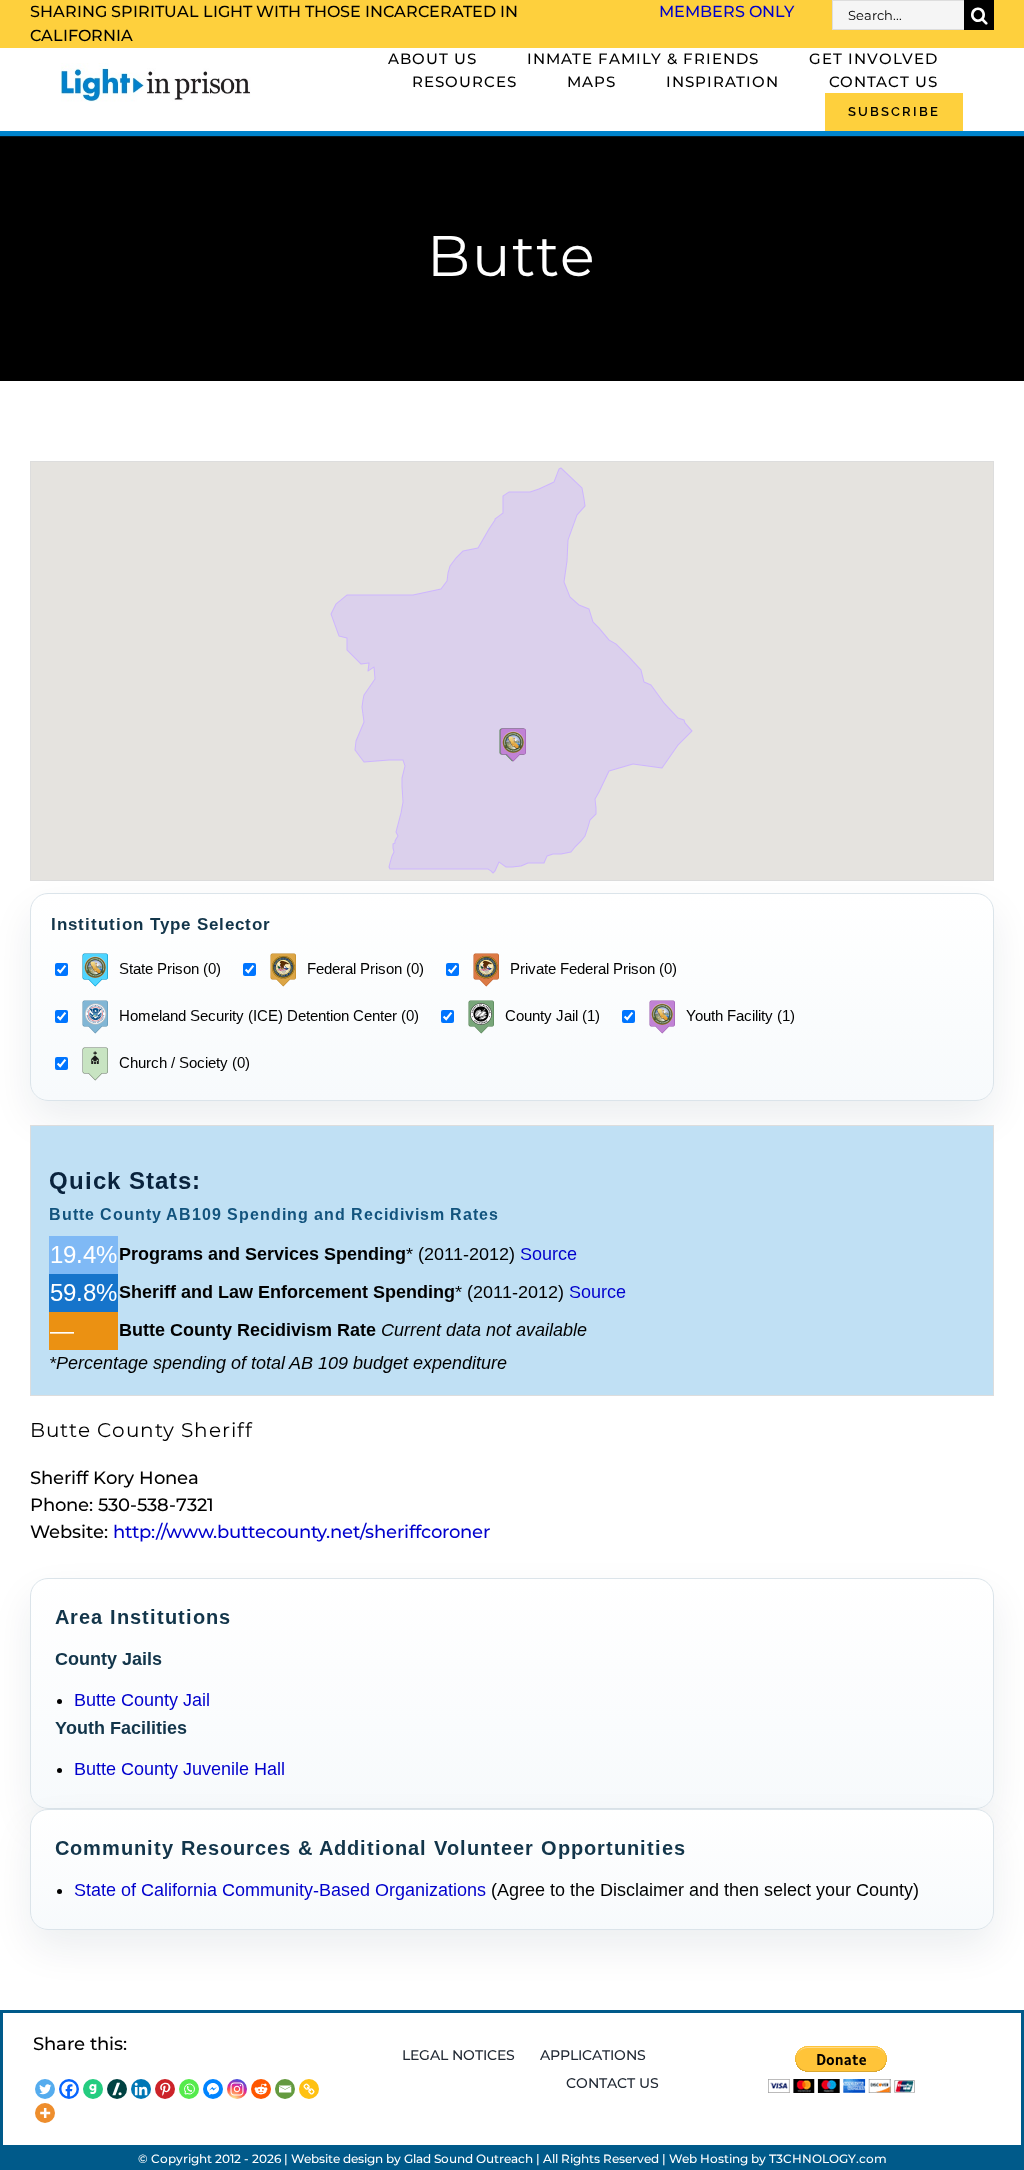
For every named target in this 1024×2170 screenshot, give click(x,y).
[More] (45, 2113)
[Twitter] (45, 2089)
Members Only (726, 11)
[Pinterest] (165, 2089)
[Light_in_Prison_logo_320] (156, 72)
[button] (513, 744)
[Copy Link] (309, 2089)
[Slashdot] (117, 2089)
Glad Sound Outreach (468, 2158)
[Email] (285, 2089)
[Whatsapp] (189, 2089)
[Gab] (93, 2089)
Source (548, 1254)
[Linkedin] (141, 2089)
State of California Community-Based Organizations (280, 1890)
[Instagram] (237, 2089)
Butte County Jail (142, 1700)
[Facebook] (69, 2089)
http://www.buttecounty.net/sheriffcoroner (301, 1532)
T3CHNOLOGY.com (828, 2158)
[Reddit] (261, 2089)
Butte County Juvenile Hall (179, 1769)
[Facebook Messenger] (213, 2089)
